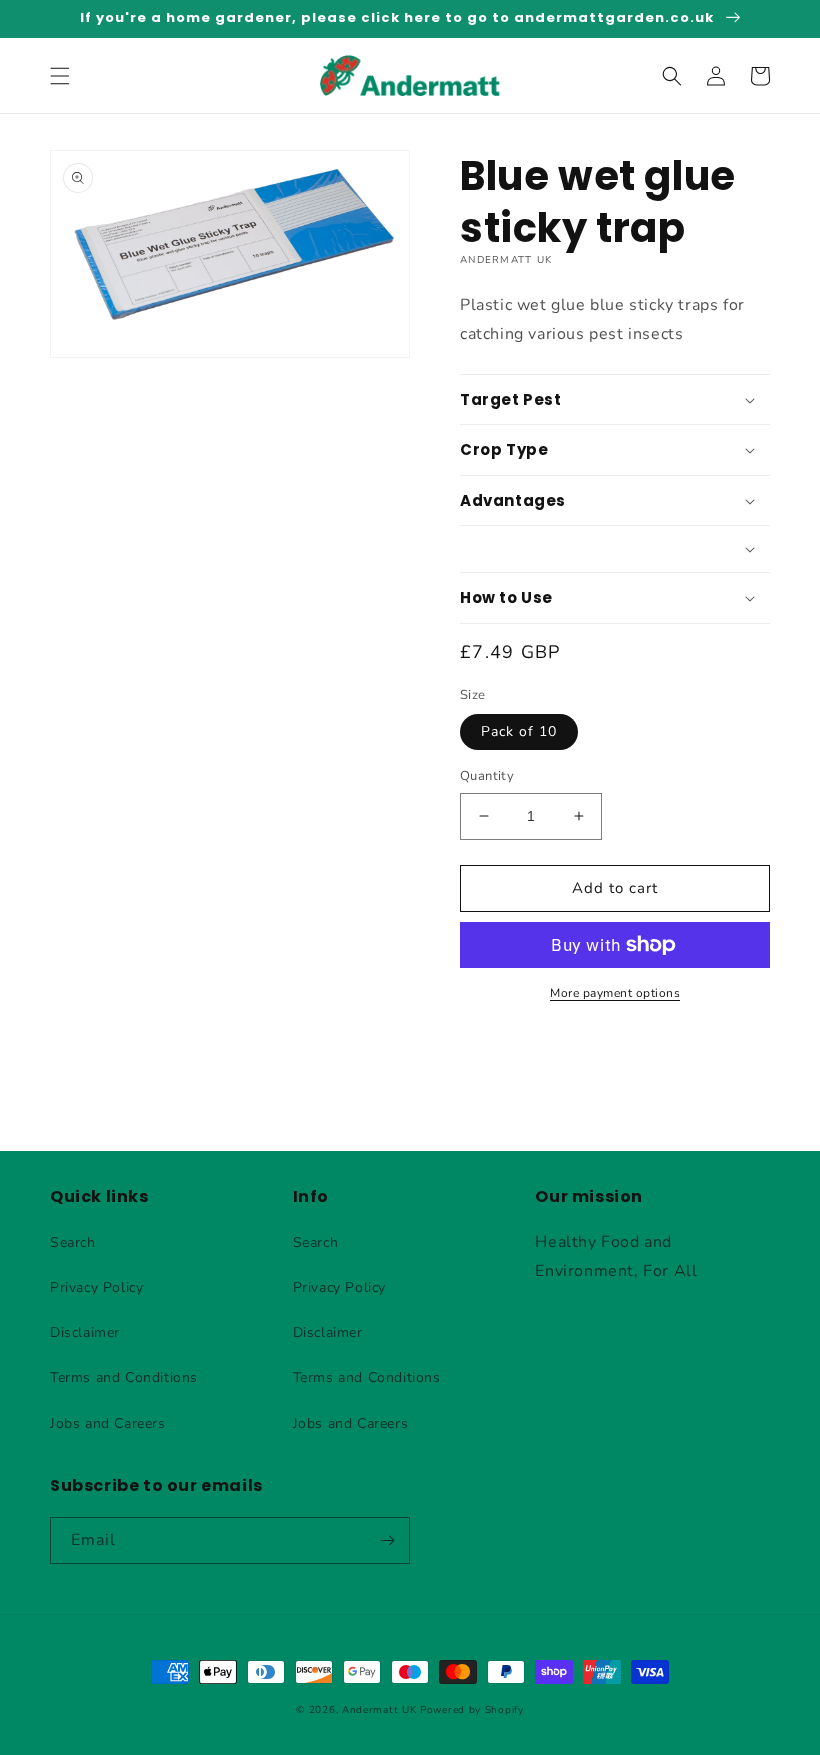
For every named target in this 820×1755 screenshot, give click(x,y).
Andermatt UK (379, 1710)
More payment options (615, 993)
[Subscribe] (387, 1540)
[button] (60, 76)
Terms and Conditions (124, 1377)
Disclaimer (85, 1332)
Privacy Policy (96, 1287)
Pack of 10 (519, 731)
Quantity (487, 776)
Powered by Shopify (472, 1710)
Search (73, 1242)
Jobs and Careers (108, 1423)
